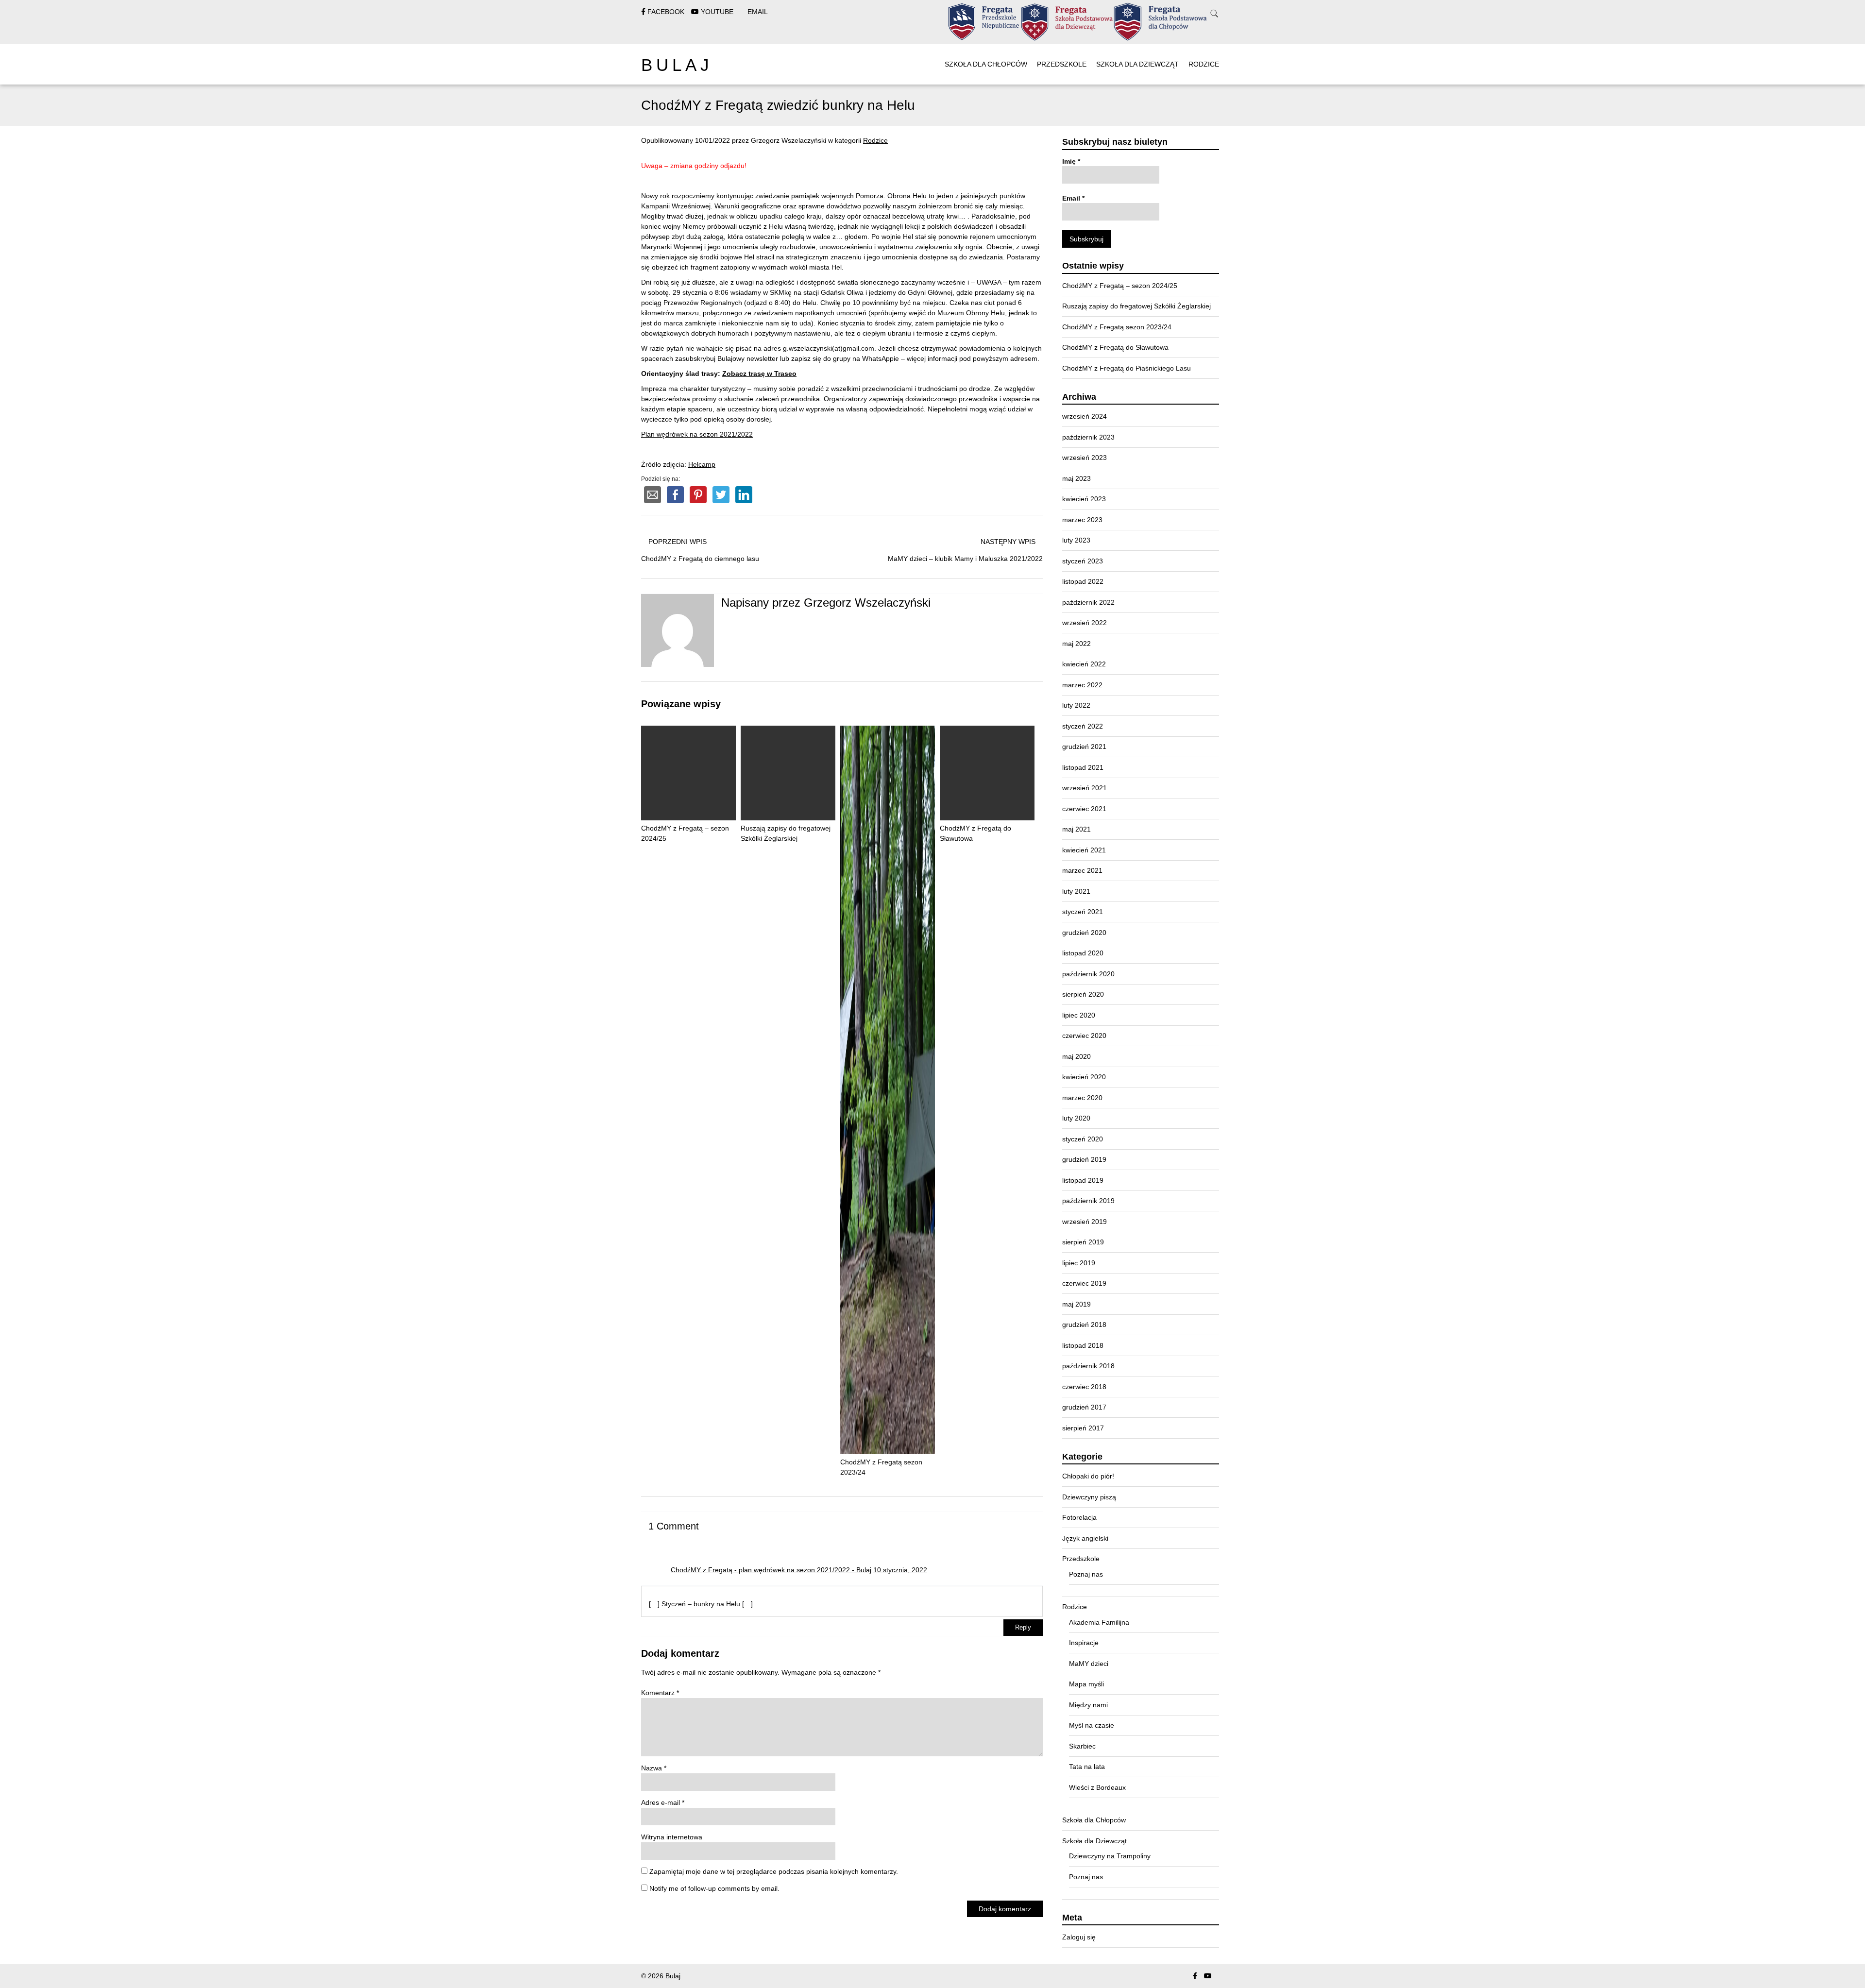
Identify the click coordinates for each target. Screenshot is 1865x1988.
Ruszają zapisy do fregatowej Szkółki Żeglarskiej (786, 833)
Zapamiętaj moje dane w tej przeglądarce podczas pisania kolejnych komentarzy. (774, 1871)
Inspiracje (1084, 1643)
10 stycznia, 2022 (900, 1570)
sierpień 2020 (1083, 994)
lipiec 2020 (1079, 1015)
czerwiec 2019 (1084, 1283)
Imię (1071, 161)
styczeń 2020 (1083, 1139)
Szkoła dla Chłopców (986, 64)
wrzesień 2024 (1085, 416)
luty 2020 (1076, 1118)
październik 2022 (1088, 602)
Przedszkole (1062, 64)
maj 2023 (1077, 478)
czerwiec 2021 (1084, 809)
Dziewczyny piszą (1089, 1497)
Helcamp (702, 464)
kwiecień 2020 (1084, 1077)
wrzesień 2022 (1085, 623)
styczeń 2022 (1083, 726)
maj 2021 (1077, 829)
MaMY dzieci (1089, 1664)
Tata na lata (1087, 1767)
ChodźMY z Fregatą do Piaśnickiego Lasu (1127, 368)
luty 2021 (1076, 891)
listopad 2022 (1083, 581)
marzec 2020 (1082, 1098)
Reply (1023, 1628)
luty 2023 (1076, 540)
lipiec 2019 (1079, 1263)
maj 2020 (1077, 1056)
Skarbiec (1082, 1746)
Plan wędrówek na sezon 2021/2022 (697, 434)
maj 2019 (1077, 1304)
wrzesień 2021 (1085, 788)
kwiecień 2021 (1084, 850)
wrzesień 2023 (1085, 458)
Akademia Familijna (1099, 1622)
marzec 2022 (1082, 685)
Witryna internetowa (672, 1837)
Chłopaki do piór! (1088, 1476)
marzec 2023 (1082, 520)
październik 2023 (1088, 437)
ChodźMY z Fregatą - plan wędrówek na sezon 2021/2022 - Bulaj (771, 1570)
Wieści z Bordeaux (1097, 1787)
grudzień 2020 (1084, 933)
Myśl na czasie (1092, 1725)
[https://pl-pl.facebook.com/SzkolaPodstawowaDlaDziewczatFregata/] (1195, 1976)
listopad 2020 (1083, 953)
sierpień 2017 (1083, 1428)
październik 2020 (1088, 974)
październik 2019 (1088, 1201)
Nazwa (654, 1768)
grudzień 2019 (1084, 1159)
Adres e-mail (663, 1802)
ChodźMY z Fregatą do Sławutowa (975, 833)
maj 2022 (1077, 644)
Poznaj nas (1086, 1574)
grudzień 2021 (1084, 747)
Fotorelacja (1079, 1517)
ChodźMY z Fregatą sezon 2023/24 (881, 1467)
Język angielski (1085, 1538)
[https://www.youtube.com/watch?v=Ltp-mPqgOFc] (1208, 1976)
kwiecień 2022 (1084, 664)
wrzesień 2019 (1085, 1222)
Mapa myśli (1086, 1684)
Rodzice (1204, 64)
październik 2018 (1088, 1366)
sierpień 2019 (1083, 1242)
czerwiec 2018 (1084, 1387)
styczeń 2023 (1083, 561)
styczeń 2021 (1083, 912)
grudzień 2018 (1084, 1325)
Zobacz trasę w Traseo (759, 374)
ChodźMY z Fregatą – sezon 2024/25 (685, 833)
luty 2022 (1076, 705)
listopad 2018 (1083, 1345)
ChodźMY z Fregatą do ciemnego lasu (700, 559)
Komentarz (660, 1693)
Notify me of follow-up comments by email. (714, 1888)
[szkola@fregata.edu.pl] (1221, 1976)
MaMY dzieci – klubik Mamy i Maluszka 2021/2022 (965, 559)
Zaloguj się (1079, 1937)
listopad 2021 (1083, 767)
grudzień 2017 (1084, 1407)
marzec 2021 (1082, 870)
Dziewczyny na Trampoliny (1110, 1856)
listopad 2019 (1083, 1180)
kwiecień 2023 (1084, 499)
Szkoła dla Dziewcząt (1137, 64)
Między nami (1088, 1705)
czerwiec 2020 (1084, 1036)
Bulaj (677, 65)
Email (1073, 198)
